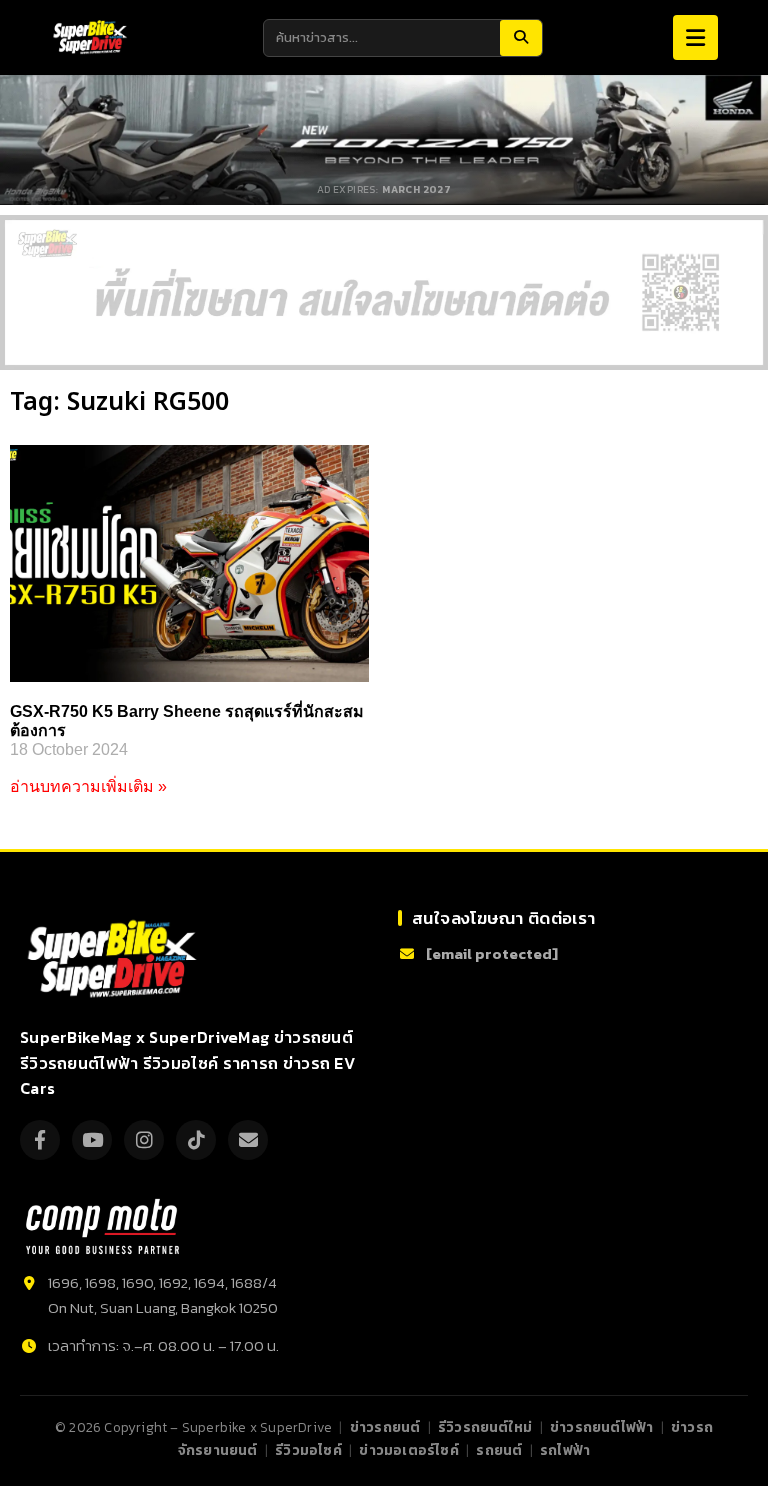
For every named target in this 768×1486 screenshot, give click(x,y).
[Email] (248, 1140)
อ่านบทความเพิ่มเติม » (88, 786)
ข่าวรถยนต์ (385, 1427)
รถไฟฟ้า (565, 1450)
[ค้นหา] (521, 38)
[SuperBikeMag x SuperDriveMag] (115, 959)
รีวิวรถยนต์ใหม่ (485, 1427)
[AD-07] (384, 292)
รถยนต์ (499, 1450)
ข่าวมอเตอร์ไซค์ (408, 1450)
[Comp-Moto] (102, 1226)
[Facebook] (40, 1140)
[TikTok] (196, 1140)
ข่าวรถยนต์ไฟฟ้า (601, 1427)
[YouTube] (92, 1140)
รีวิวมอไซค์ (308, 1450)
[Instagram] (144, 1140)
